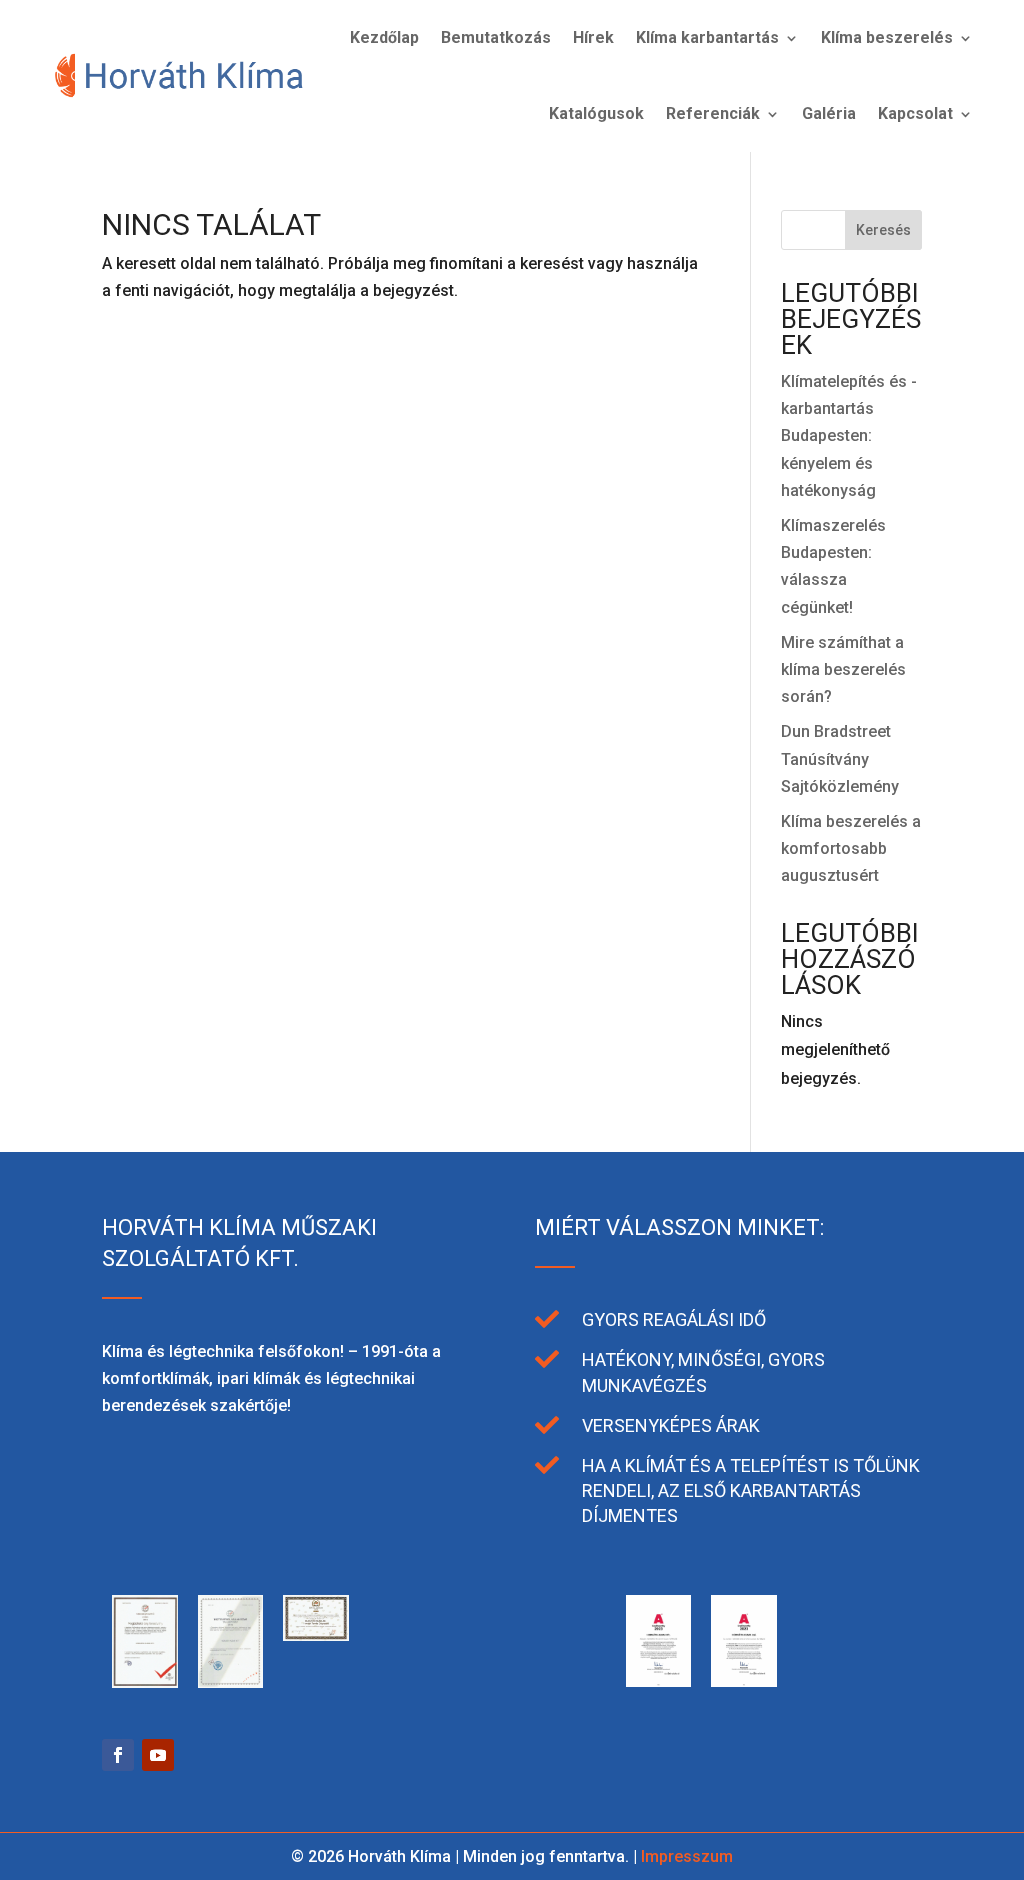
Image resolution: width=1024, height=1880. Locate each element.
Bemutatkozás (496, 37)
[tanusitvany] (145, 1682)
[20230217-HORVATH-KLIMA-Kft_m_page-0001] (659, 1681)
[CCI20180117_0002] (573, 1682)
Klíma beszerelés (887, 37)
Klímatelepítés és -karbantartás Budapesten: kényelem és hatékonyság (849, 436)
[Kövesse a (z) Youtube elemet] (158, 1755)
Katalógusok (596, 113)
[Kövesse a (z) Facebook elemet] (118, 1755)
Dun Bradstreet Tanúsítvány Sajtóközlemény (840, 758)
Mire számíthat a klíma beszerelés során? (843, 669)
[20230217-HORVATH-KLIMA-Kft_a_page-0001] (744, 1681)
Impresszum (687, 1856)
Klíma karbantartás (707, 37)
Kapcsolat (915, 113)
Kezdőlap (384, 37)
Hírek (593, 37)
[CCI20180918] (316, 1635)
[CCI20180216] (488, 1682)
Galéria (829, 113)
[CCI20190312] (231, 1682)
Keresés (883, 230)
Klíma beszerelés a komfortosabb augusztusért (851, 848)
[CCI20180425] (402, 1635)
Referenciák (713, 113)
